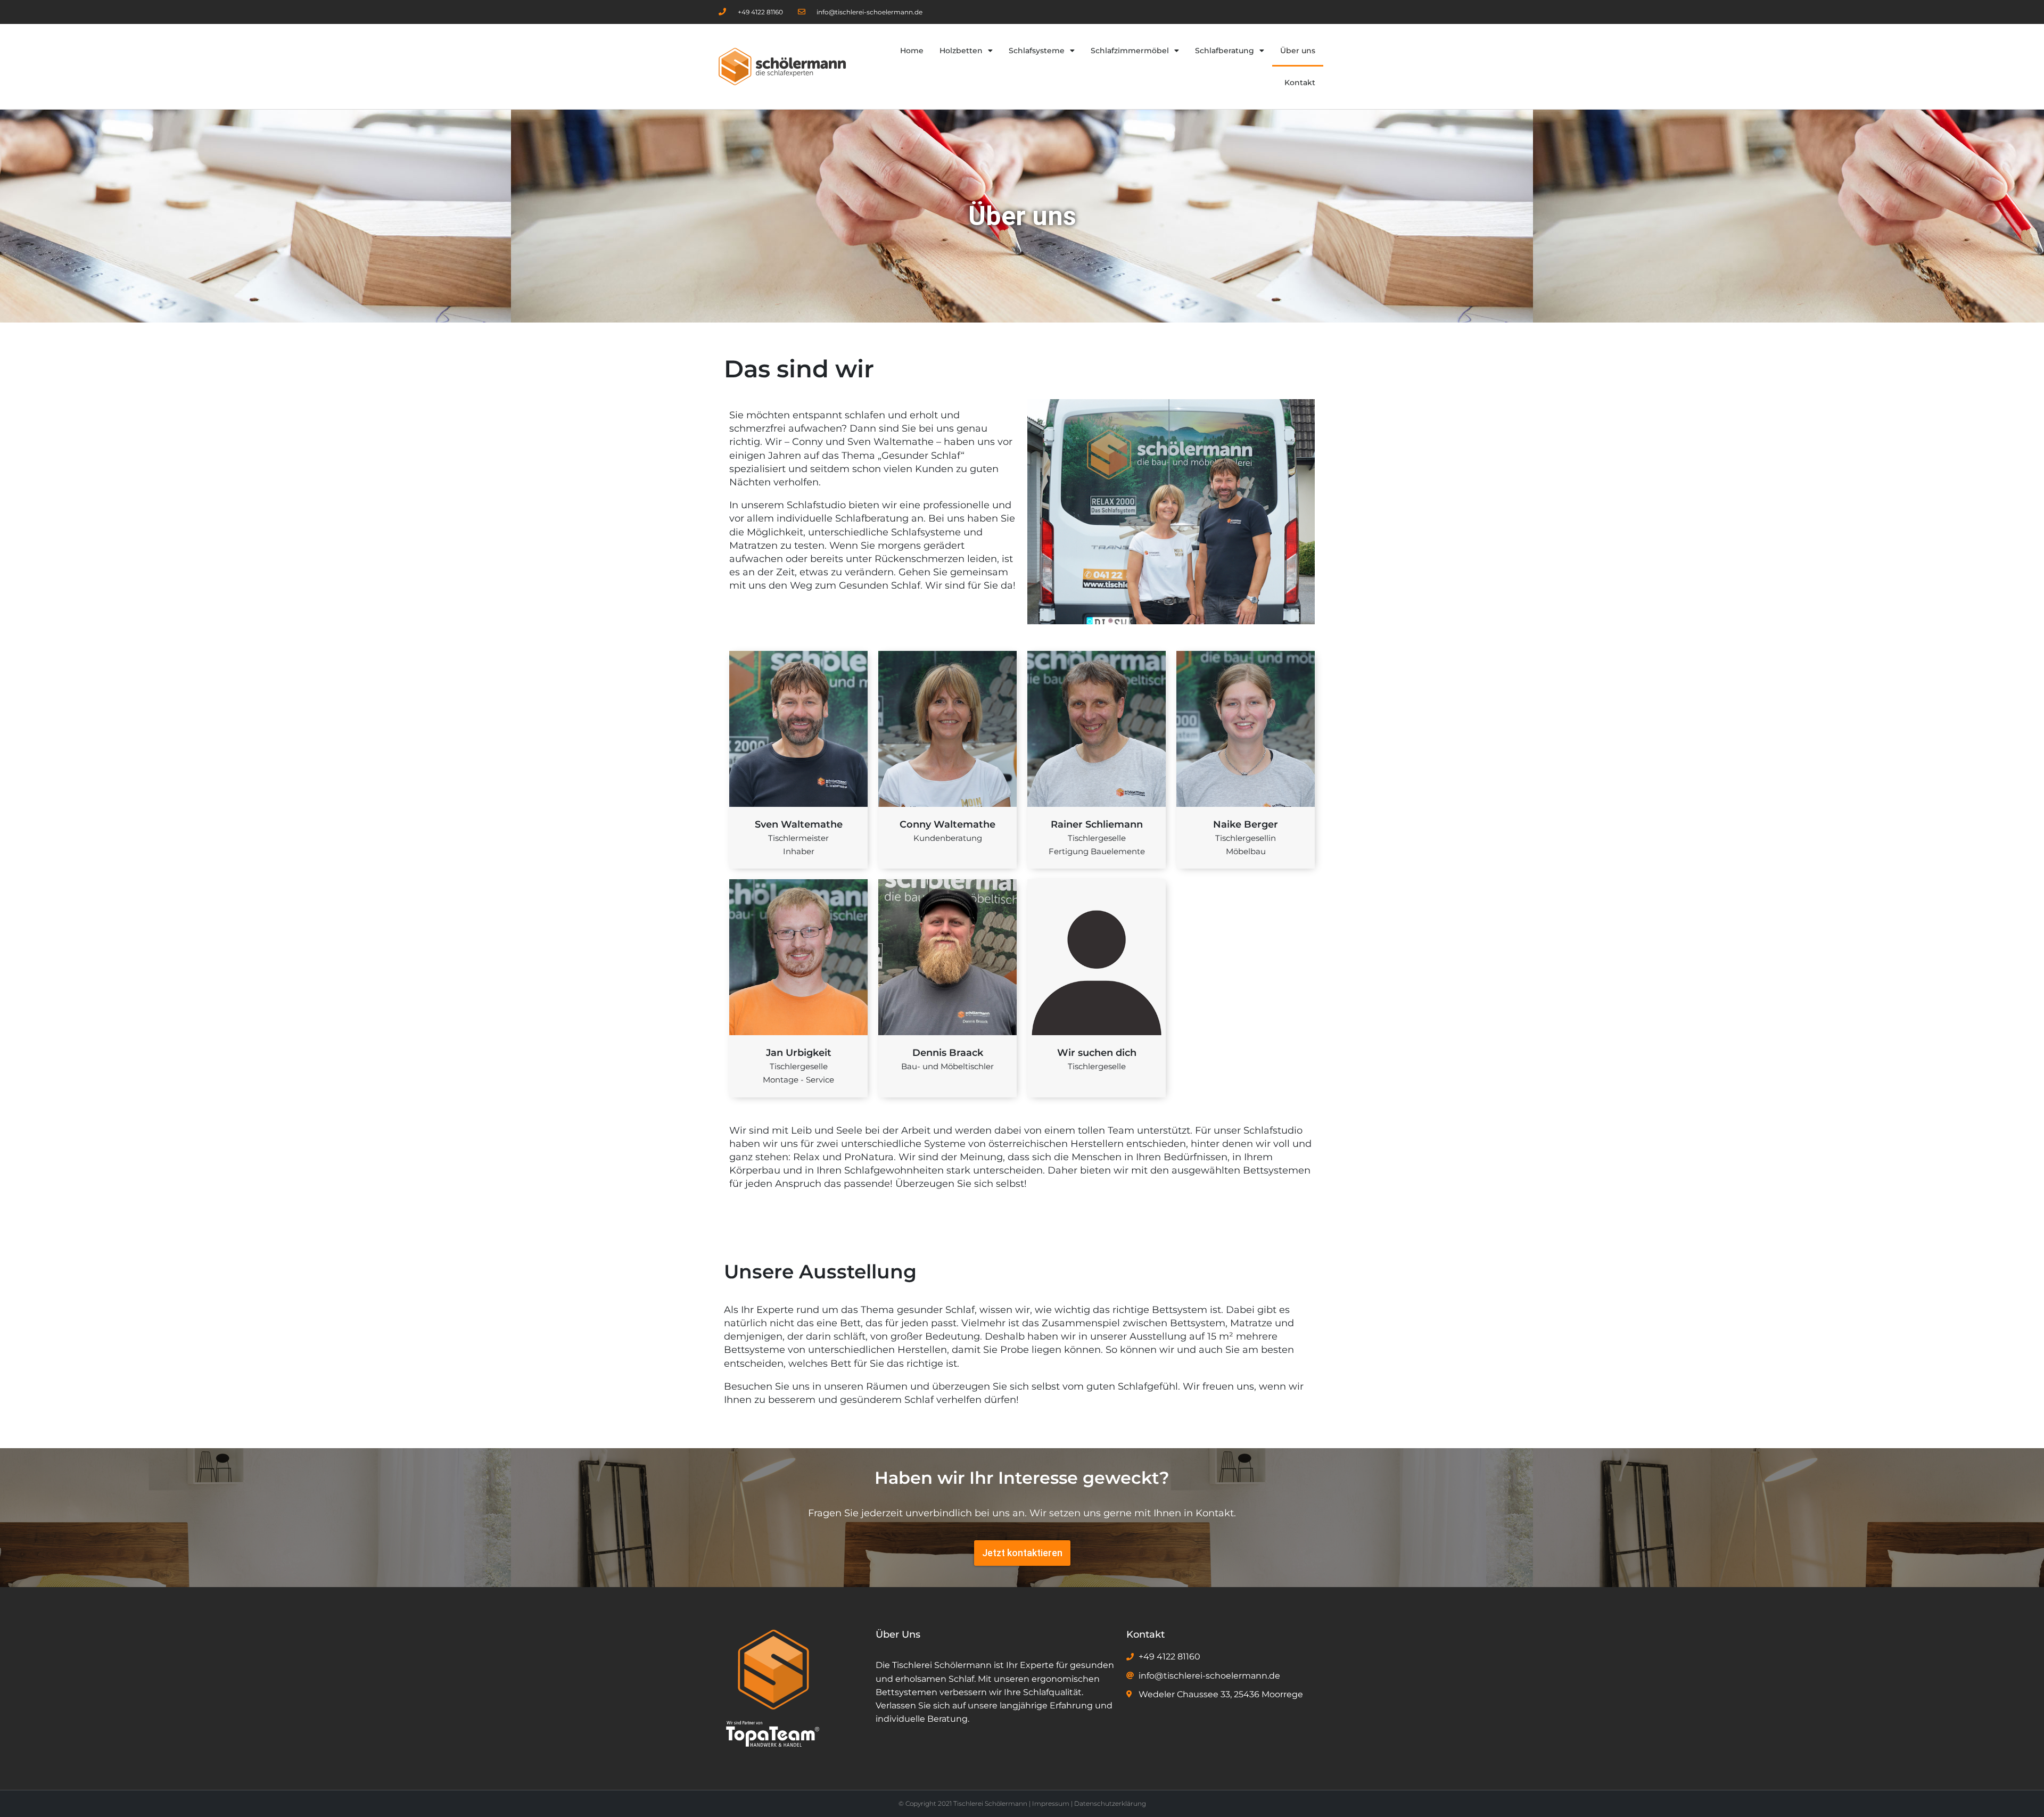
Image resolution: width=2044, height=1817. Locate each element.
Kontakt (1300, 82)
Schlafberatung (1225, 51)
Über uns (1298, 51)
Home (912, 51)
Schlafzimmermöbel (1130, 51)
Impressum (1051, 1803)
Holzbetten (961, 51)
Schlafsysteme (1037, 51)
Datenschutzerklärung (1110, 1803)
